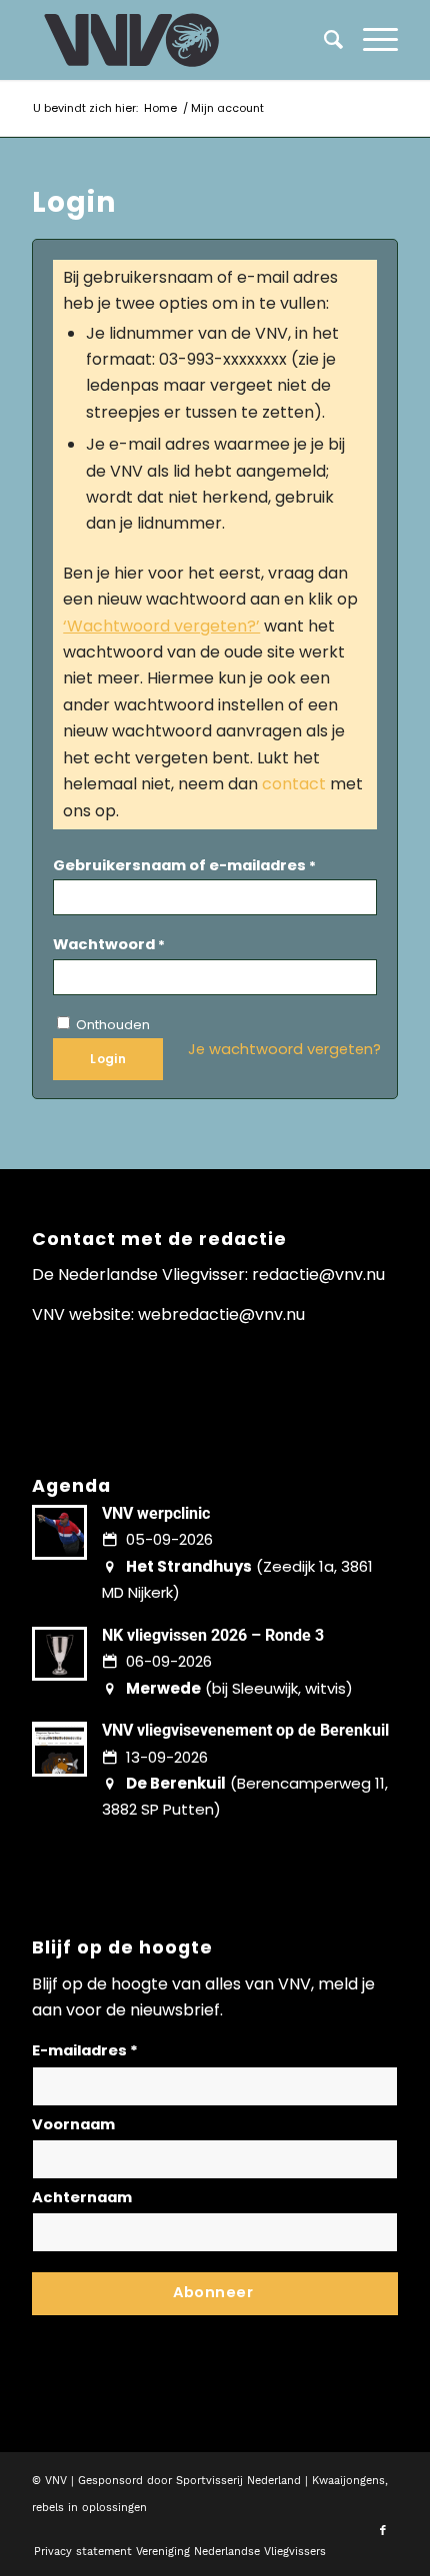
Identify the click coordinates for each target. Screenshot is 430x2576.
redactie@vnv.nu (318, 1275)
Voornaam (73, 2124)
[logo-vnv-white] (178, 40)
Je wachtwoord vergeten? (284, 1049)
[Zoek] (323, 40)
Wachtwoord (109, 944)
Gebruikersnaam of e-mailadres (184, 865)
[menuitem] (370, 40)
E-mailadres (85, 2050)
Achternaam (82, 2197)
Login (108, 1059)
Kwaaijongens (348, 2481)
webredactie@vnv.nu (221, 1314)
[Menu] (370, 40)
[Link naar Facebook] (383, 2531)
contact (294, 784)
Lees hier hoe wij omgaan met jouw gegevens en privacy (180, 2330)
